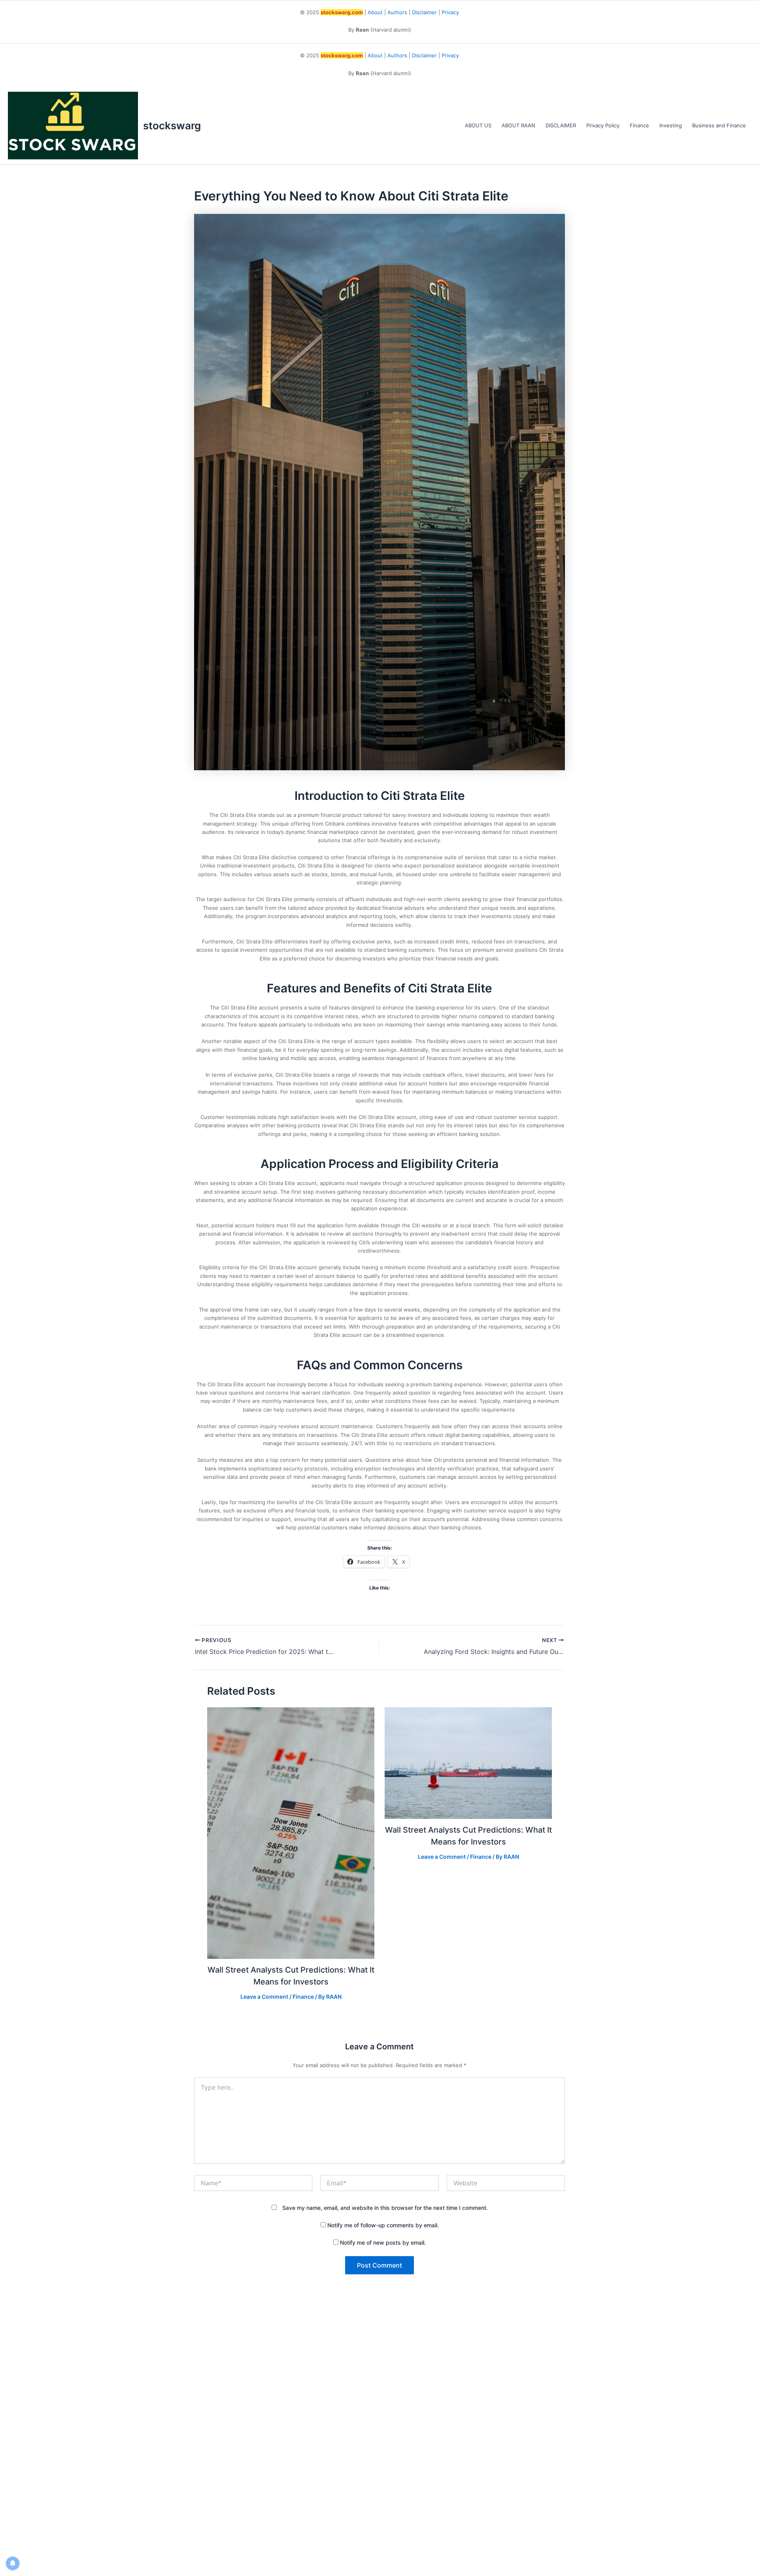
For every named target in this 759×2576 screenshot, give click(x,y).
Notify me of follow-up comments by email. (383, 2225)
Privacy (450, 12)
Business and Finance (719, 125)
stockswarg (172, 126)
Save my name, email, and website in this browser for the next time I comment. (385, 2208)
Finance (639, 125)
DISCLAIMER (561, 125)
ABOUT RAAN (518, 125)
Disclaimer (424, 12)
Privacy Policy (603, 125)
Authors (397, 12)
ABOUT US (478, 125)
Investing (671, 125)
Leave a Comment (264, 1997)
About (375, 12)
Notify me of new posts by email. (383, 2242)
